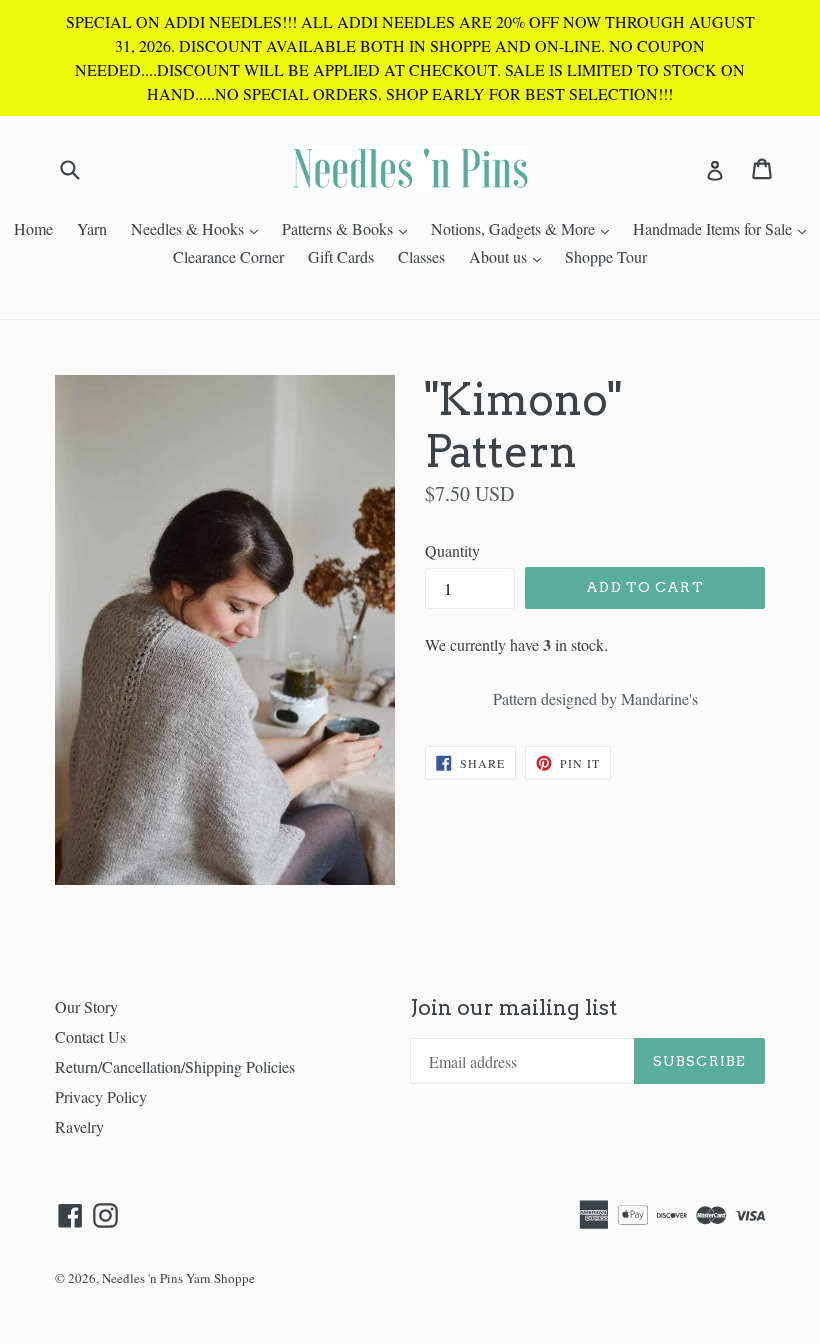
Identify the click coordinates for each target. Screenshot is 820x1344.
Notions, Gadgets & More (525, 228)
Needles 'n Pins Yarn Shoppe (178, 1278)
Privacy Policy (101, 1096)
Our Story (86, 1006)
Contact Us (90, 1036)
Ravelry (79, 1126)
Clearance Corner (228, 256)
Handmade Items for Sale (724, 228)
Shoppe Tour (606, 256)
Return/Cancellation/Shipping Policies (175, 1066)
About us (510, 256)
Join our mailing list (513, 1007)
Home (33, 228)
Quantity (452, 550)
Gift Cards (341, 256)
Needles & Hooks (199, 228)
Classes (421, 256)
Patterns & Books (349, 228)
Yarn (92, 228)
